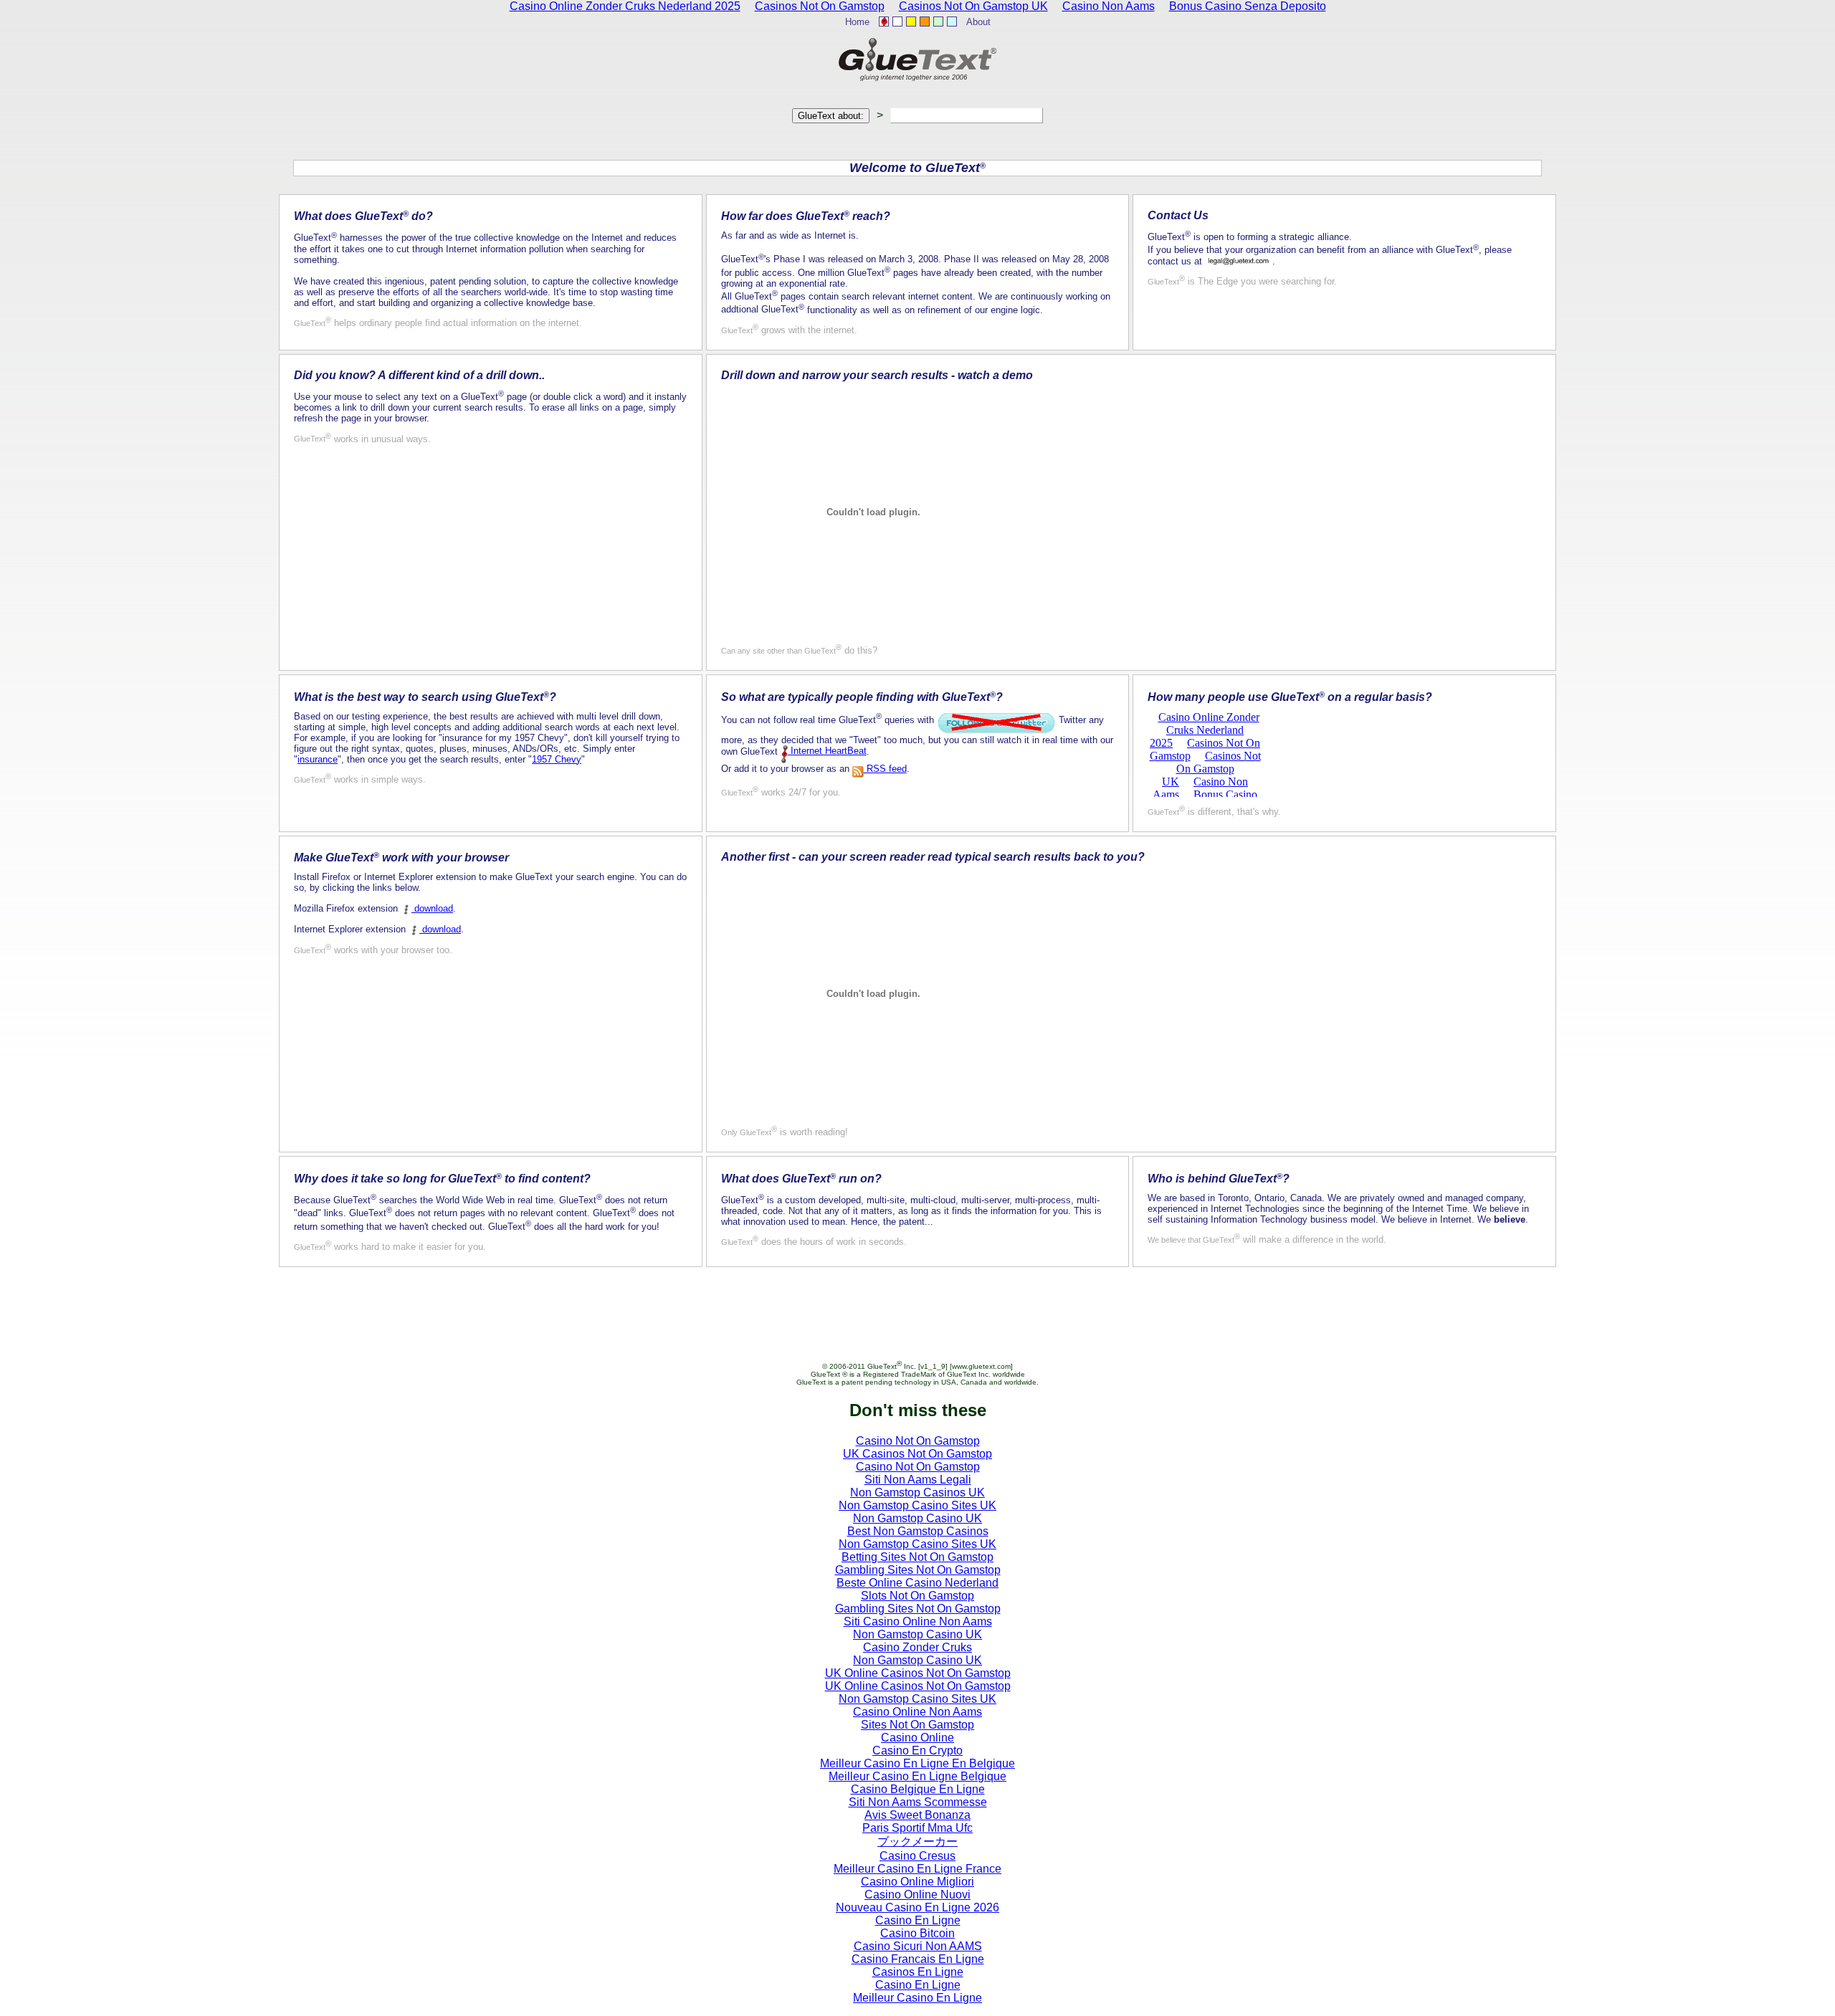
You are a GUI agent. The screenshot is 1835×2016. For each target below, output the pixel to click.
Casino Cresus (917, 1856)
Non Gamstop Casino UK (917, 1518)
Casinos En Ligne (918, 1972)
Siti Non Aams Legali (918, 1480)
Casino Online (917, 1738)
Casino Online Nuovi (917, 1895)
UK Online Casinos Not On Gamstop (918, 1673)
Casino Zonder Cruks (917, 1647)
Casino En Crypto (917, 1750)
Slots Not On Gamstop (917, 1596)
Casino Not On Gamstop (918, 1441)
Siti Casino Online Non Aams (918, 1621)
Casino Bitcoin (917, 1933)
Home (857, 22)
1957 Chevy (557, 759)
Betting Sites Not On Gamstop (917, 1557)
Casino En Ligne (918, 1920)
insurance (318, 759)
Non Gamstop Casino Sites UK (917, 1505)
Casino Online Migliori (917, 1882)
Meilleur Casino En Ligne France (917, 1869)
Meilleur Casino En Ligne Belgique (917, 1776)
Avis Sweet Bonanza (917, 1815)
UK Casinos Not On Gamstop (917, 1454)
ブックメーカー (917, 1841)
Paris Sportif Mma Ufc (917, 1828)
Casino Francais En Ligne (918, 1959)
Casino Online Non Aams (917, 1712)
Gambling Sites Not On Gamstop (918, 1570)
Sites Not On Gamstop (917, 1725)
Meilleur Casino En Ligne (917, 1998)
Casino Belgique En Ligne (918, 1789)
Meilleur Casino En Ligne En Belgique (917, 1763)
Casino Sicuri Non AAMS (918, 1946)
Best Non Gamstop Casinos (918, 1531)
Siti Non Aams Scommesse (918, 1802)
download (432, 908)
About (978, 22)
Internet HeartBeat (827, 751)
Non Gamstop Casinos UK (917, 1492)
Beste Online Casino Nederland (917, 1583)
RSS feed (885, 769)
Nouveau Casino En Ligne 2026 (917, 1907)
